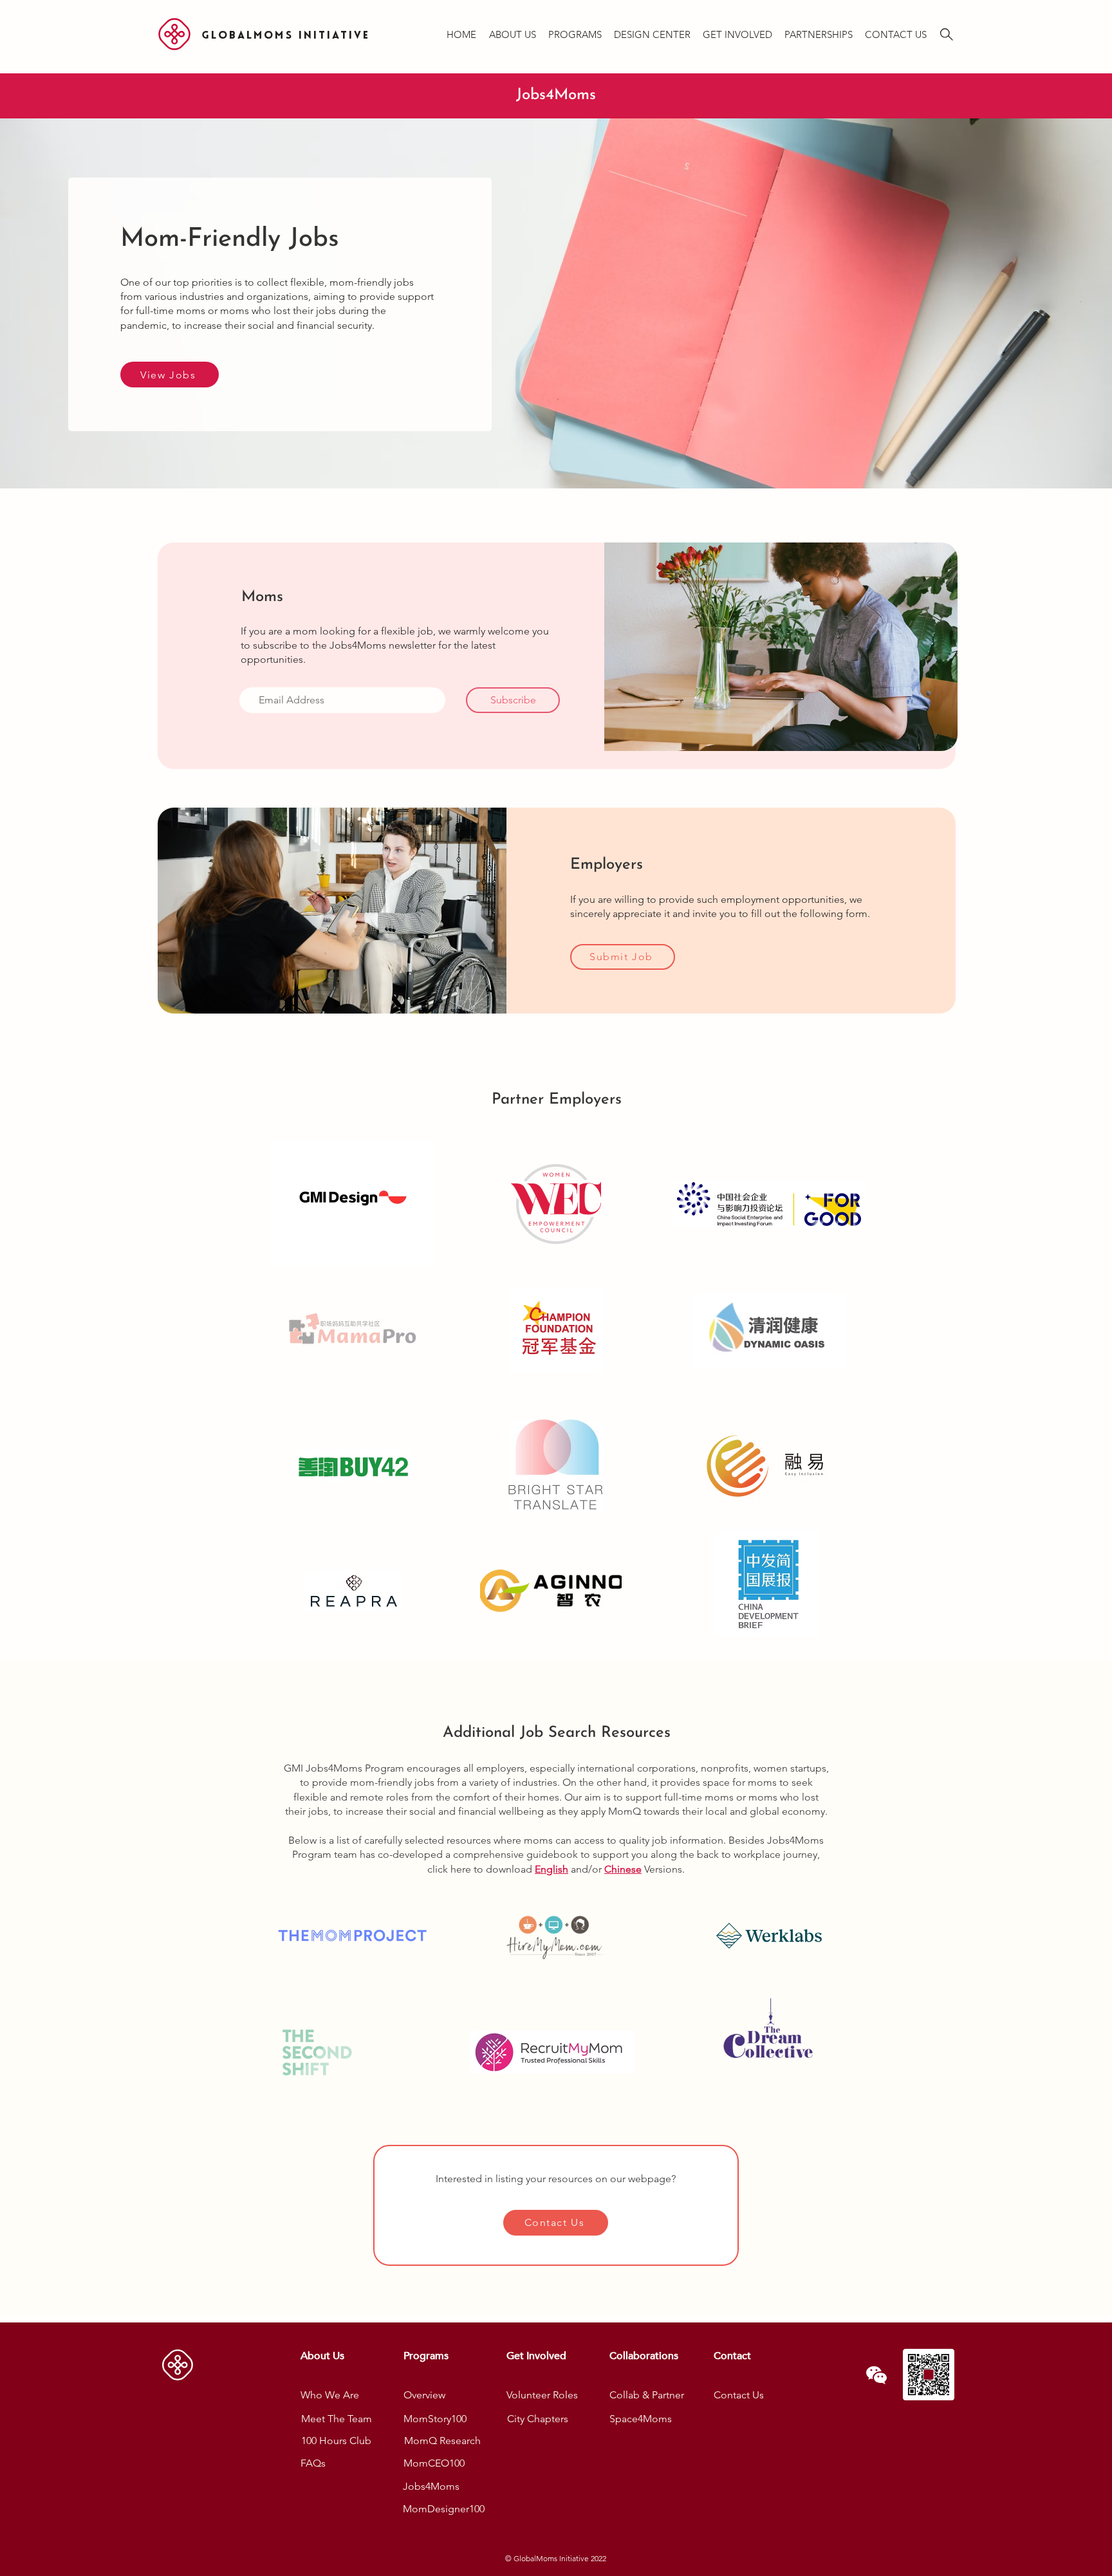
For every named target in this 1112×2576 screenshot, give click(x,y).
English (551, 1869)
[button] (512, 29)
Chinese (623, 1869)
